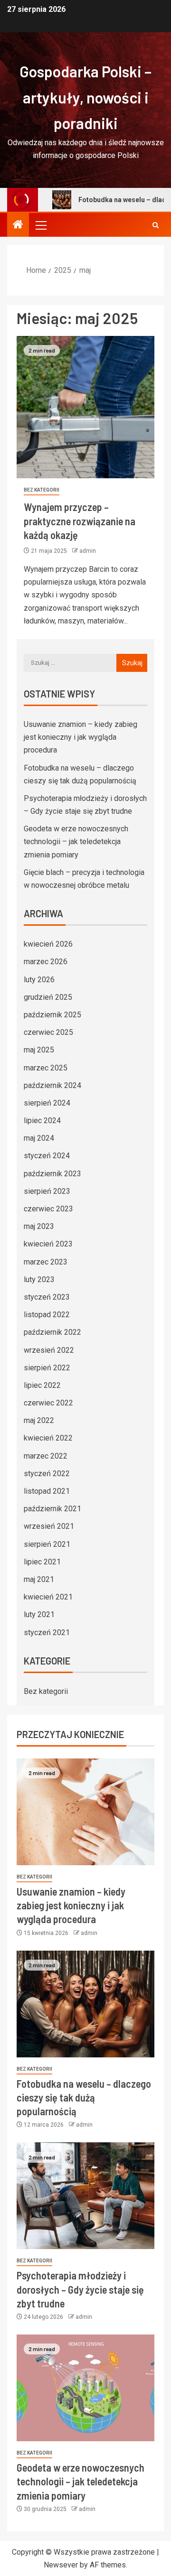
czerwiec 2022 (48, 1403)
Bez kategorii (42, 490)
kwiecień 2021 (48, 1597)
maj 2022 (39, 1420)
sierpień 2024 (47, 1103)
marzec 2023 (46, 1262)
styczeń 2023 (47, 1297)
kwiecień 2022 (48, 1438)
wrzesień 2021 (49, 1526)
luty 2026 (39, 980)
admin (88, 551)
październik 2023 (52, 1174)
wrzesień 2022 (49, 1350)
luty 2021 (39, 1614)
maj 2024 (39, 1138)
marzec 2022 (46, 1456)
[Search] (156, 225)
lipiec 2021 (42, 1562)
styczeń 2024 (47, 1156)
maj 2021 (39, 1579)
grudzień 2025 (48, 997)
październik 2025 (52, 1015)
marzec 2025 (46, 1068)
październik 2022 (52, 1332)
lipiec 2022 (42, 1385)
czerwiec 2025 (48, 1032)
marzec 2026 (46, 962)
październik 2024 (52, 1085)
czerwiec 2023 (48, 1209)
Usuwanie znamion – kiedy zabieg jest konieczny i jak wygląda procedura (81, 737)
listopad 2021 (47, 1491)
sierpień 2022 (47, 1368)
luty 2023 (39, 1279)
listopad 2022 (47, 1315)
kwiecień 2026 (48, 944)
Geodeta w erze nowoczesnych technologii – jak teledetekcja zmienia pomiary (76, 842)
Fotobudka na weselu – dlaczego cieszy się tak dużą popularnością (84, 2097)
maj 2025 (39, 1050)
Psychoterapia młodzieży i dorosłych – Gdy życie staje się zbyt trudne (80, 2289)
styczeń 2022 (47, 1474)
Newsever (61, 2565)
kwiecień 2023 (48, 1244)
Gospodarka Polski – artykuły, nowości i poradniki (85, 97)
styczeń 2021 (47, 1632)
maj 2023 (39, 1226)
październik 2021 (52, 1509)
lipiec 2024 (42, 1121)
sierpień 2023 (47, 1191)
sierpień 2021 (47, 1544)
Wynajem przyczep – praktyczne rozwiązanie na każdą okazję (80, 521)
